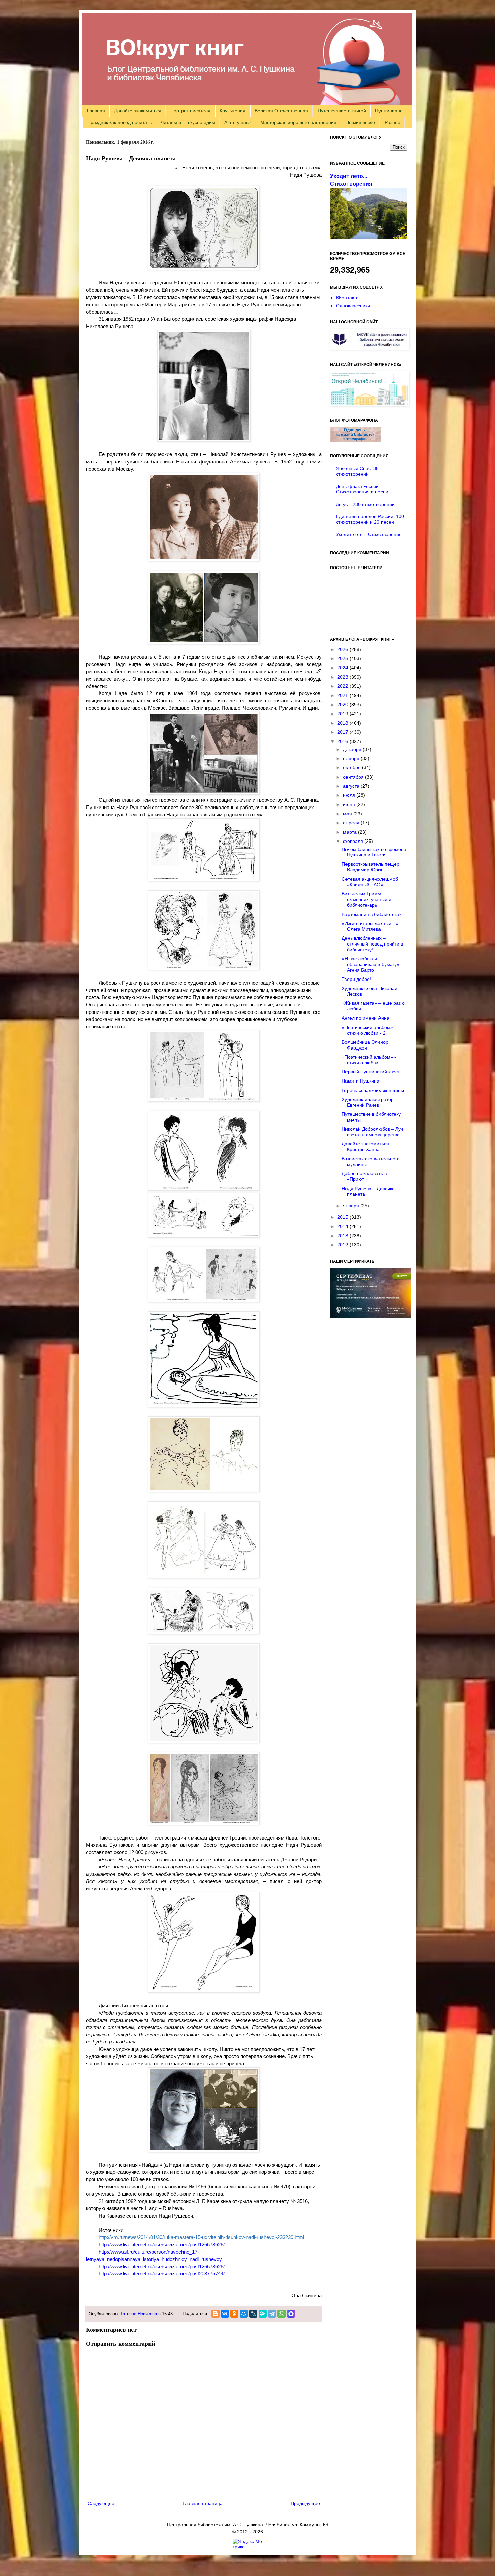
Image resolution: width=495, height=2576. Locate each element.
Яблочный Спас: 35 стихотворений (357, 471)
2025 (343, 658)
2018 (343, 723)
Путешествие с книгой (342, 111)
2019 (343, 714)
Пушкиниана (389, 111)
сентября (354, 777)
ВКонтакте (347, 298)
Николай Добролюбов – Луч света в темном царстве (372, 1132)
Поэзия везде (360, 122)
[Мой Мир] (244, 2314)
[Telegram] (272, 2314)
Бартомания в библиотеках (372, 914)
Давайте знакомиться (138, 111)
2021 (343, 695)
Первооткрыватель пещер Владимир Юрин (371, 867)
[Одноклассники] (234, 2314)
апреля (352, 823)
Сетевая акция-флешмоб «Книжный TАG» (370, 882)
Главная (96, 111)
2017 (343, 732)
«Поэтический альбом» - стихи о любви (369, 1060)
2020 (343, 705)
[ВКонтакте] (225, 2314)
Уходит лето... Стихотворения (369, 534)
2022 (343, 686)
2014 (343, 1226)
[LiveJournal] (253, 2314)
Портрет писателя (190, 111)
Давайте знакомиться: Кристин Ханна (366, 1147)
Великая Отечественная (281, 111)
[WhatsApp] (282, 2314)
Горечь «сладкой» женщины (373, 1090)
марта (351, 832)
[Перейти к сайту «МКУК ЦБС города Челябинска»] (370, 348)
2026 (343, 649)
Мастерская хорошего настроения (298, 122)
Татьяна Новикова (139, 2314)
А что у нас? (238, 122)
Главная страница (203, 2503)
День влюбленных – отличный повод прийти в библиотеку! (372, 944)
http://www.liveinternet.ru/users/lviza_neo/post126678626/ (162, 2245)
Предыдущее (305, 2503)
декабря (353, 749)
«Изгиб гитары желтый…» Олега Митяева (370, 926)
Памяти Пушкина (361, 1081)
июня (350, 804)
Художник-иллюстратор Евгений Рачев (368, 1102)
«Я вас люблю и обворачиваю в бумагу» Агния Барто (371, 964)
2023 (343, 677)
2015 (343, 1217)
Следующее (101, 2503)
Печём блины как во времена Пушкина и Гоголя (374, 852)
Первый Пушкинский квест (371, 1072)
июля (350, 795)
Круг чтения (233, 111)
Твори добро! (356, 979)
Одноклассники (353, 306)
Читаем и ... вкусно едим (188, 122)
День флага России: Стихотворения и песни (362, 489)
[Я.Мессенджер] (263, 2314)
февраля (354, 841)
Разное (392, 122)
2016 (343, 741)
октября (353, 767)
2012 (343, 1245)
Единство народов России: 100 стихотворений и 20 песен (370, 519)
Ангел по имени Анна (366, 1018)
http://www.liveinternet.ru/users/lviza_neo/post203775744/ (162, 2274)
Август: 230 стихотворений (365, 504)
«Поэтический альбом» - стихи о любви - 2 (369, 1030)
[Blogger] (216, 2314)
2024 (343, 668)
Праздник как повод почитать (119, 122)
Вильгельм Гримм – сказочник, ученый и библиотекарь (367, 899)
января (352, 1206)
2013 (343, 1236)
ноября (352, 758)
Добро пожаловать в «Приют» (364, 1176)
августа (352, 786)
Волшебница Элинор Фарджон (365, 1045)
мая (348, 814)
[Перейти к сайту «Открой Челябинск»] (370, 405)
